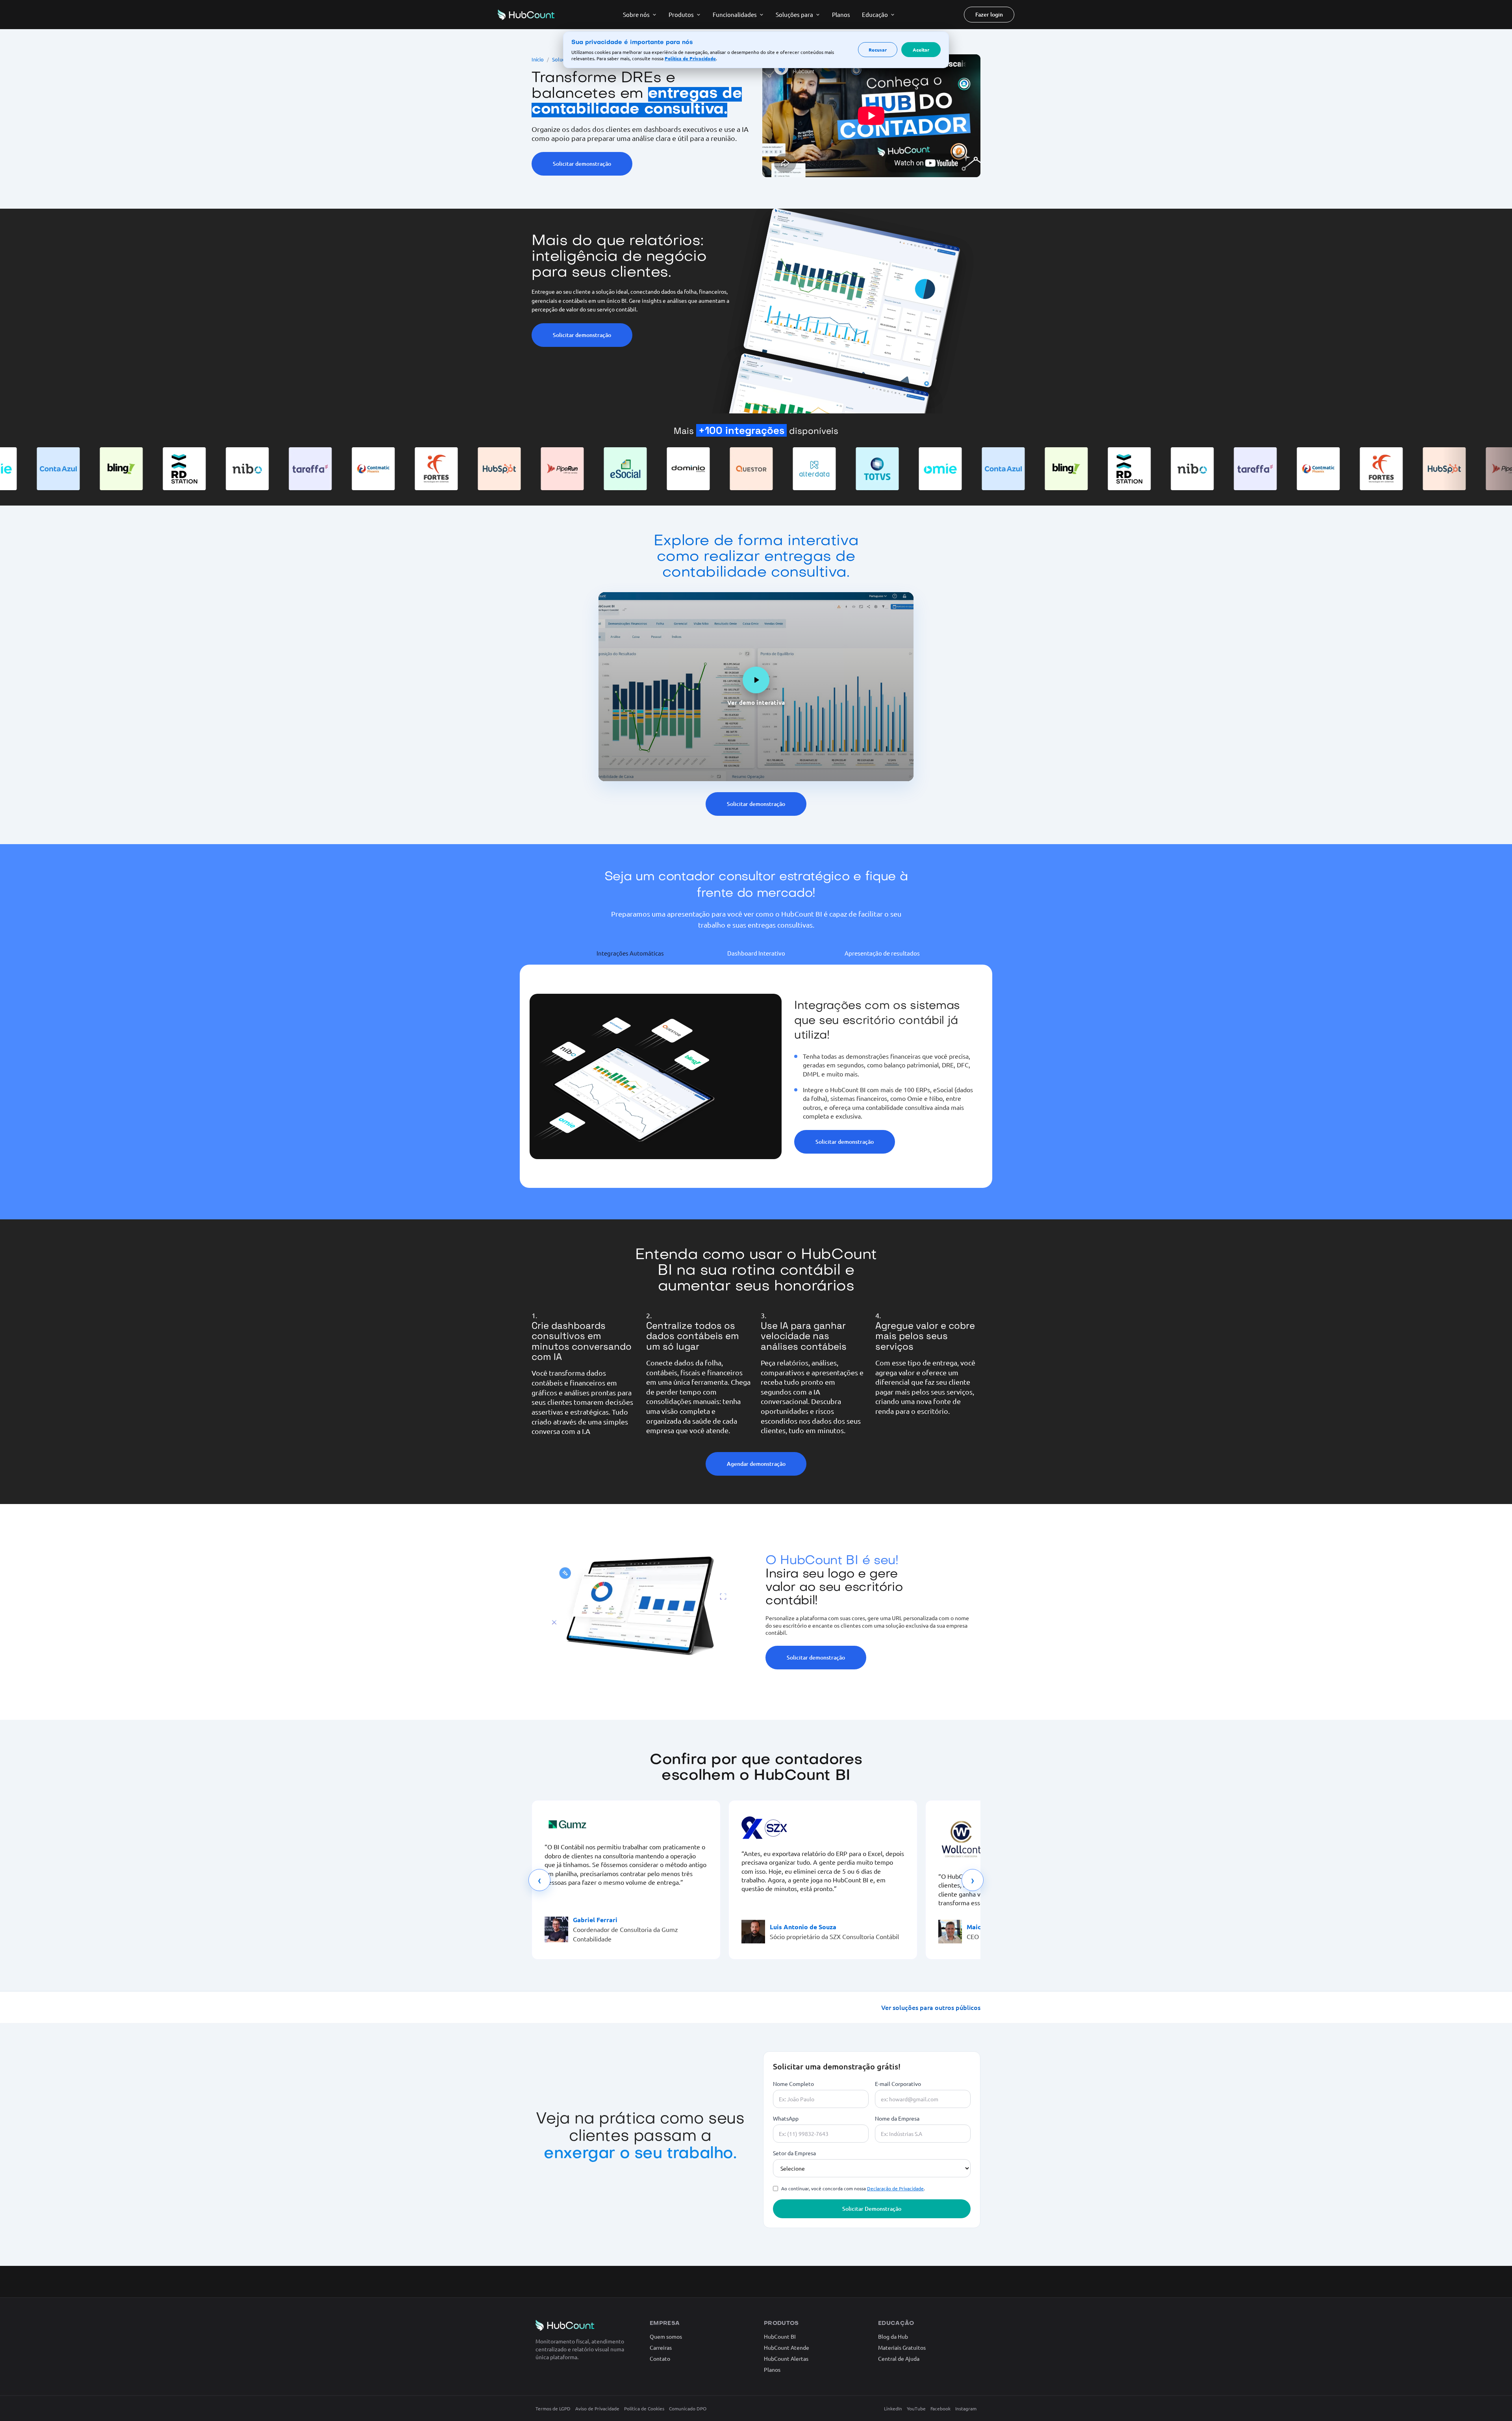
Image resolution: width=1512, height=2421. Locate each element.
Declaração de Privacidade (895, 2188)
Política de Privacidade (690, 58)
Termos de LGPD (553, 2408)
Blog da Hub (893, 2336)
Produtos (681, 14)
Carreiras (661, 2347)
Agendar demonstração (756, 1464)
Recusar (878, 50)
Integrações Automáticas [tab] (630, 953)
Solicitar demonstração (582, 164)
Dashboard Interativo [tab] (756, 953)
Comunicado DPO (688, 2408)
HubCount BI (780, 2336)
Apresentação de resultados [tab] (882, 953)
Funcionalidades (735, 14)
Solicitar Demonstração (872, 2209)
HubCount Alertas (786, 2358)
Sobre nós (636, 14)
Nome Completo (793, 2084)
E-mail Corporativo (898, 2084)
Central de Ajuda (899, 2358)
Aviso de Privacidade (597, 2408)
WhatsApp (786, 2118)
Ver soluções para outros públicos (931, 2007)
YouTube (916, 2408)
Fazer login (989, 14)
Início (538, 59)
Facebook (940, 2408)
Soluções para (794, 14)
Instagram (966, 2408)
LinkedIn (893, 2408)
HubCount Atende (787, 2347)
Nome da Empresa (897, 2118)
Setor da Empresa (794, 2153)
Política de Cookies (644, 2408)
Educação (875, 14)
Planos (841, 14)
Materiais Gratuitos (902, 2347)
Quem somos (666, 2336)
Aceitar (921, 50)
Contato (660, 2358)
